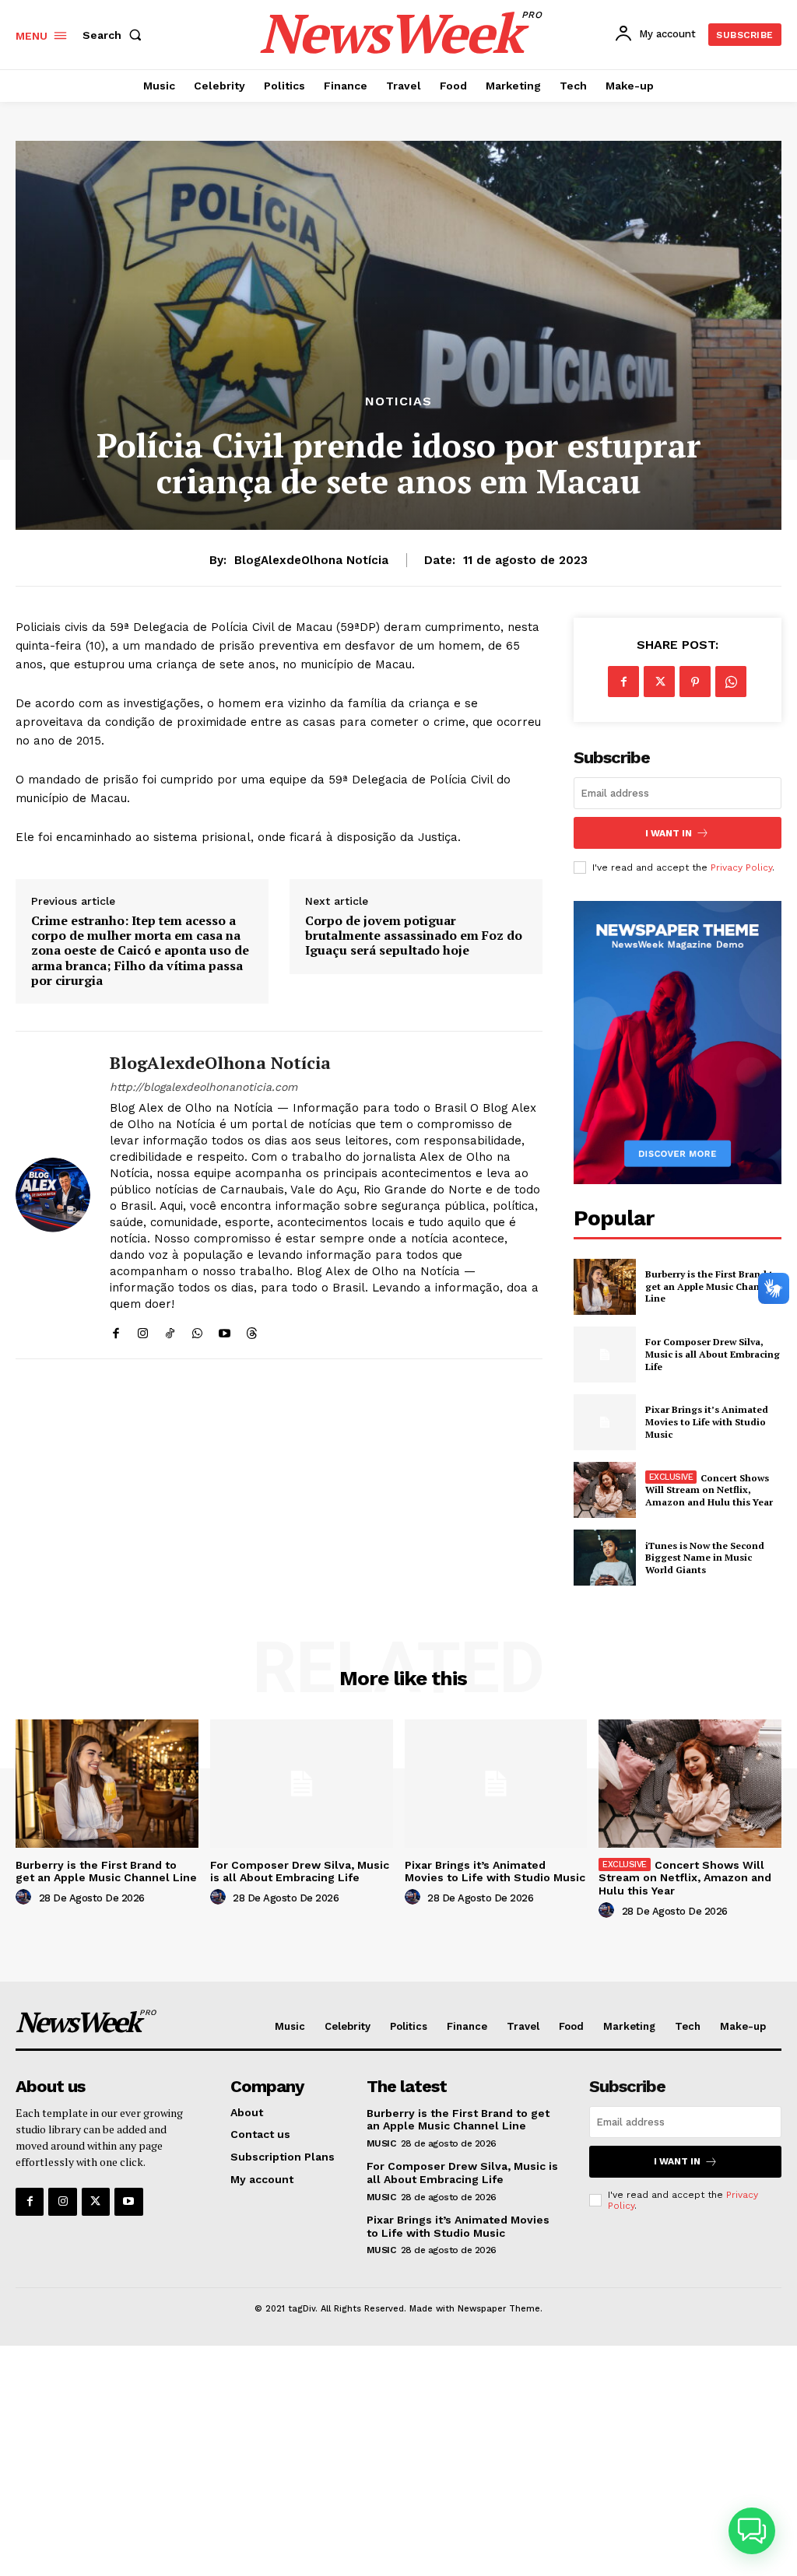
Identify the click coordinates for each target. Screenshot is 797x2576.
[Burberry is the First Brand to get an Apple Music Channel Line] (605, 1287)
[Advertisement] (398, 2461)
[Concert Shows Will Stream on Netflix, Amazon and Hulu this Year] (605, 1490)
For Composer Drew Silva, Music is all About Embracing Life (713, 1354)
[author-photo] (26, 1898)
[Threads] (252, 1329)
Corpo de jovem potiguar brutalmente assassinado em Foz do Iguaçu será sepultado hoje (414, 936)
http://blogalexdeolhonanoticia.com (204, 1087)
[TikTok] (170, 1329)
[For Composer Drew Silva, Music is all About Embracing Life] (605, 1355)
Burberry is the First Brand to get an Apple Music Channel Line (712, 1286)
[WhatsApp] (197, 1329)
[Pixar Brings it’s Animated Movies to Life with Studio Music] (605, 1422)
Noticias (398, 401)
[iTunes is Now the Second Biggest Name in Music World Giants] (605, 1558)
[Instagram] (143, 1329)
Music (381, 2143)
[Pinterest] (695, 682)
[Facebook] (116, 1329)
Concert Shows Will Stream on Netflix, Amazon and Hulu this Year (709, 1490)
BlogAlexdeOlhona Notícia (311, 560)
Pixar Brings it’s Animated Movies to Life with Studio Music (707, 1421)
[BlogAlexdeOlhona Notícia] (53, 1195)
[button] (115, 35)
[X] (659, 682)
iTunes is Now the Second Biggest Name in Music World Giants (705, 1558)
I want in (669, 833)
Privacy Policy (741, 867)
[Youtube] (225, 1329)
